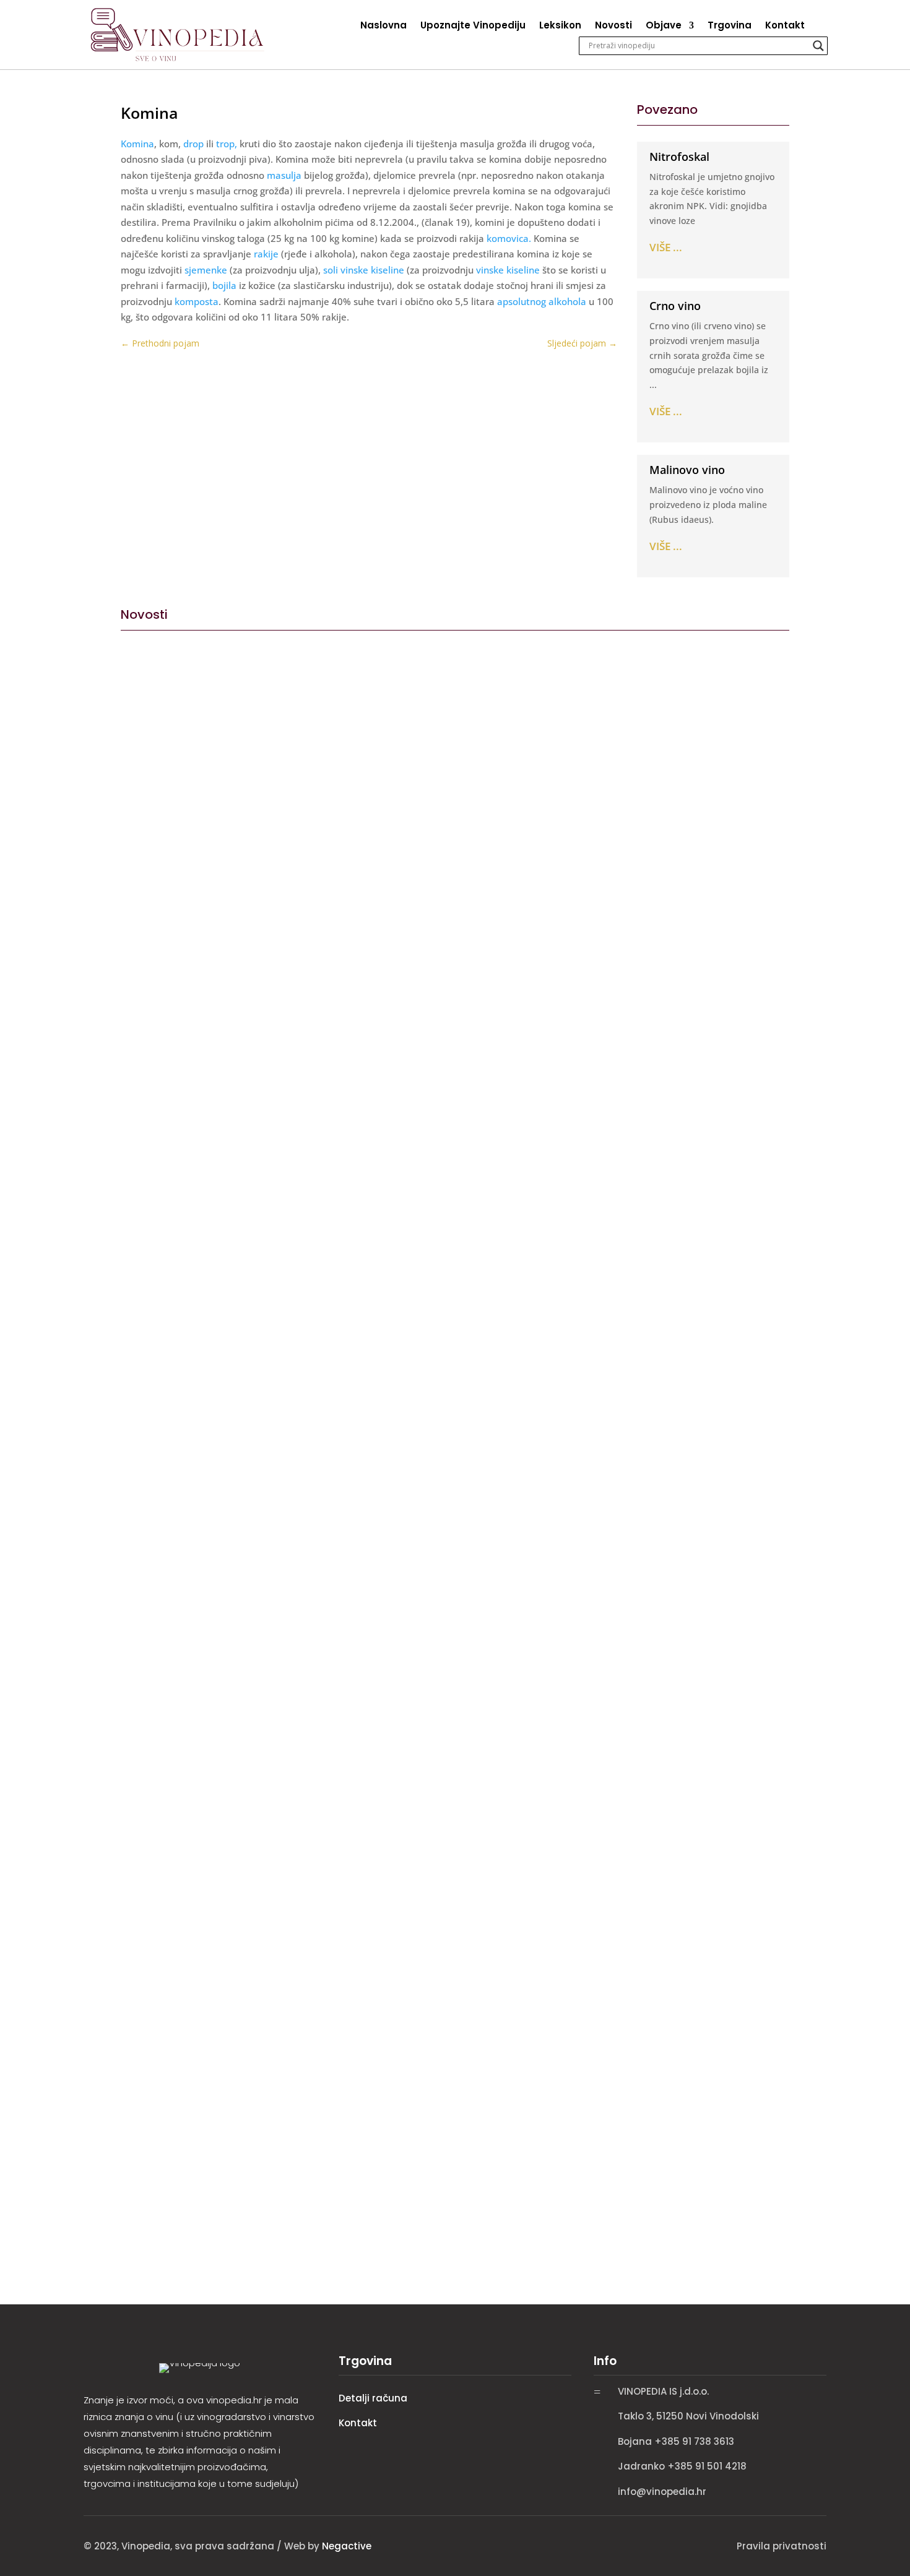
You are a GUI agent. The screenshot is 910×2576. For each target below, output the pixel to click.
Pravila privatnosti (782, 2546)
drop (193, 144)
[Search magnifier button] (818, 46)
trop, (227, 144)
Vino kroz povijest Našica (196, 1076)
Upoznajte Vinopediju (473, 26)
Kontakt (785, 26)
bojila (224, 285)
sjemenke (206, 270)
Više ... (666, 247)
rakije (266, 254)
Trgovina (730, 26)
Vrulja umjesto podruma (193, 1614)
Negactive (347, 2546)
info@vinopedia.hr (662, 2492)
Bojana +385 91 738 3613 (676, 2441)
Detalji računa (373, 2398)
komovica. (509, 238)
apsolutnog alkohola (542, 301)
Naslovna (383, 26)
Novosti (613, 26)
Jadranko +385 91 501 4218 (682, 2466)
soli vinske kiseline (364, 270)
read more (148, 1136)
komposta (195, 301)
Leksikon (560, 26)
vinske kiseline (508, 270)
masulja (284, 175)
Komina (137, 144)
